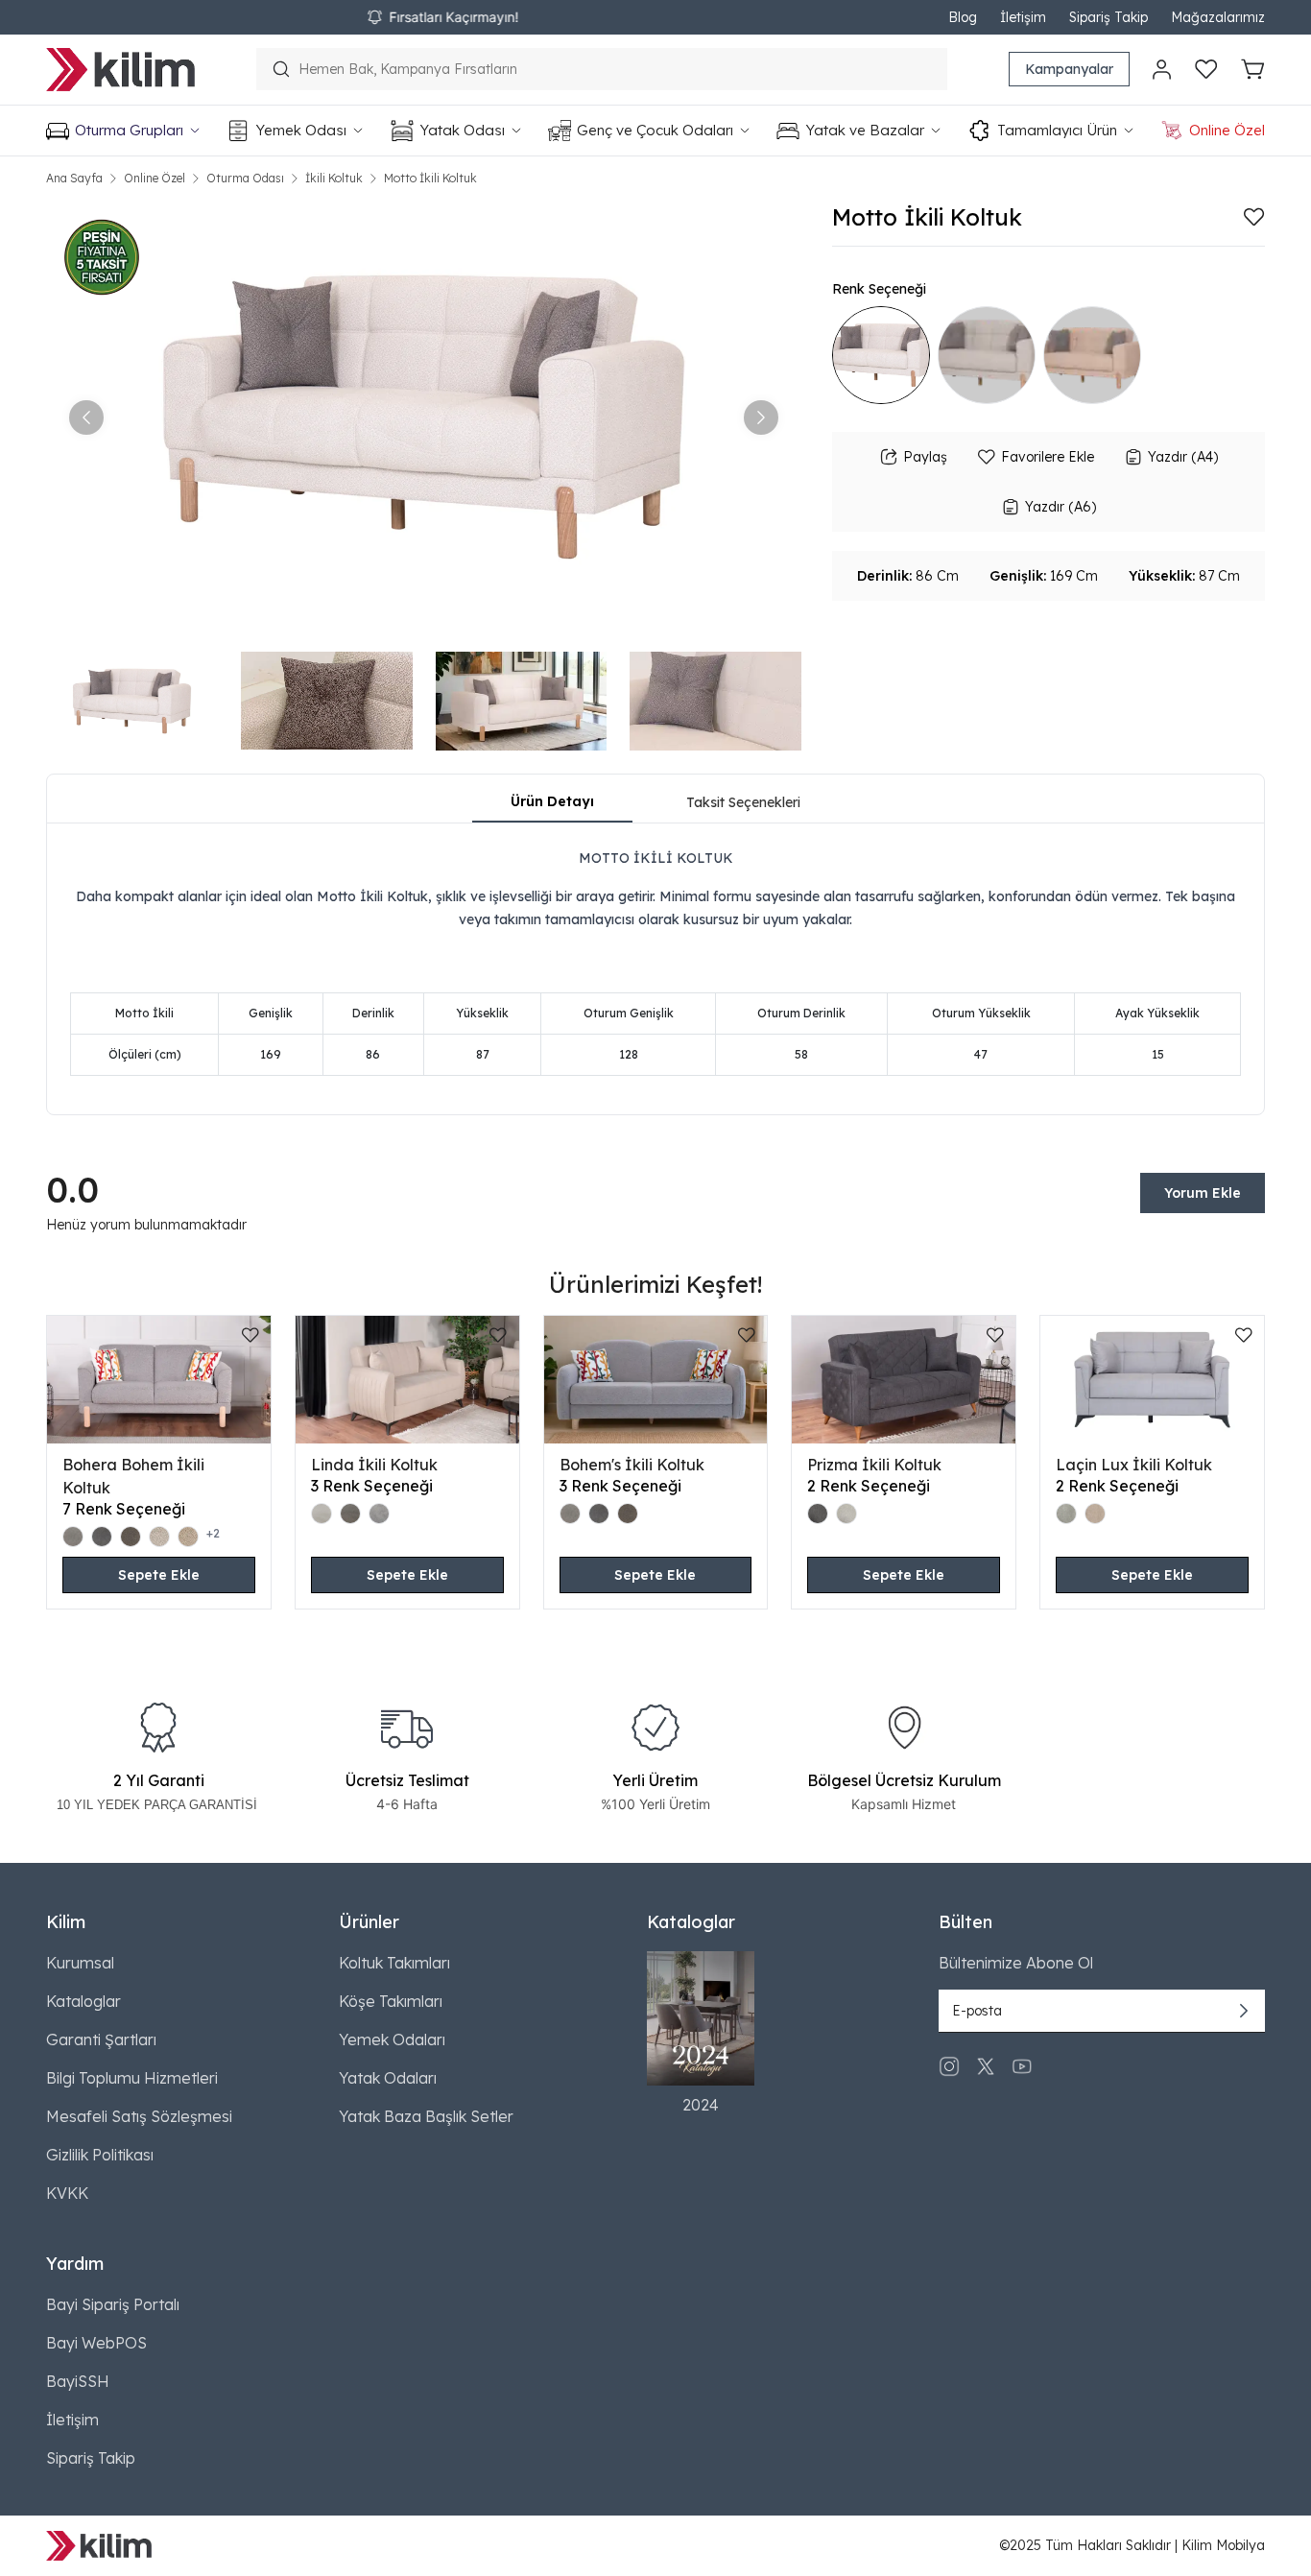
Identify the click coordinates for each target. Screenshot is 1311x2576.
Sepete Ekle (159, 1575)
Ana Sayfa (74, 178)
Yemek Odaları (392, 2039)
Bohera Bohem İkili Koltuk (133, 1476)
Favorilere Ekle (1048, 457)
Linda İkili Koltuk (374, 1465)
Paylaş (925, 457)
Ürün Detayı (552, 801)
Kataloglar (83, 2001)
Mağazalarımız (1218, 17)
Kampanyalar (1069, 69)
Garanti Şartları (101, 2039)
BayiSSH (78, 2381)
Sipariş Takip (1108, 17)
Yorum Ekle (1203, 1193)
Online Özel (155, 178)
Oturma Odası (245, 178)
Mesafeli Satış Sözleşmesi (139, 2116)
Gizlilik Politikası (100, 2155)
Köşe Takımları (391, 2001)
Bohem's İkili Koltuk (632, 1465)
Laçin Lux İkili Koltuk (1134, 1465)
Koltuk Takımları (394, 1963)
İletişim (1023, 17)
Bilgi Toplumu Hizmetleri (132, 2078)
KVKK (67, 2193)
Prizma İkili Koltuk (874, 1465)
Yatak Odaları (388, 2078)
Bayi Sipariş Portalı (113, 2304)
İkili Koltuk (334, 178)
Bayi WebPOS (96, 2343)
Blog (963, 17)
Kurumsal (80, 1963)
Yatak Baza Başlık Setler (426, 2116)
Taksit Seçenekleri (743, 802)
